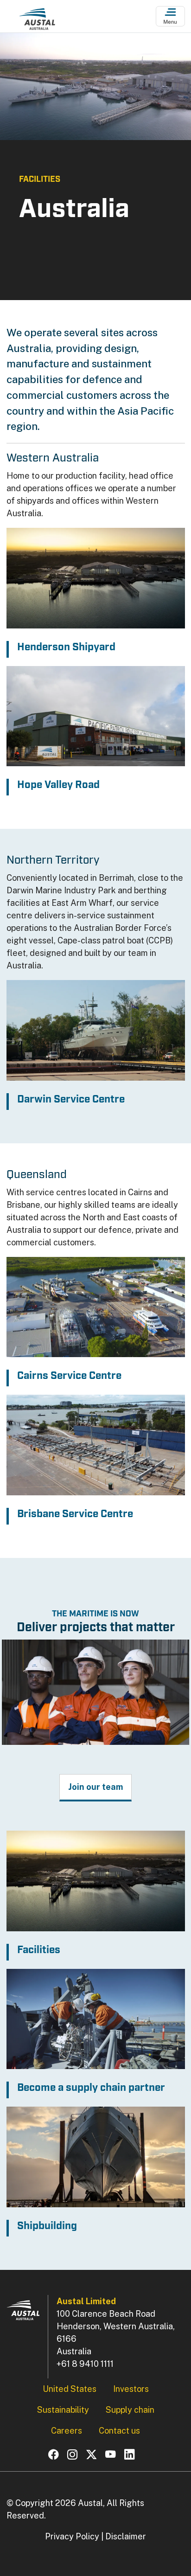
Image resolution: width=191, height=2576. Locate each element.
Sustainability (63, 2410)
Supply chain (130, 2410)
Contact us (119, 2431)
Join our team (95, 1787)
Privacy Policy (72, 2536)
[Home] (37, 19)
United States (70, 2389)
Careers (67, 2431)
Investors (131, 2389)
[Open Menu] (170, 16)
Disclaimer (126, 2536)
